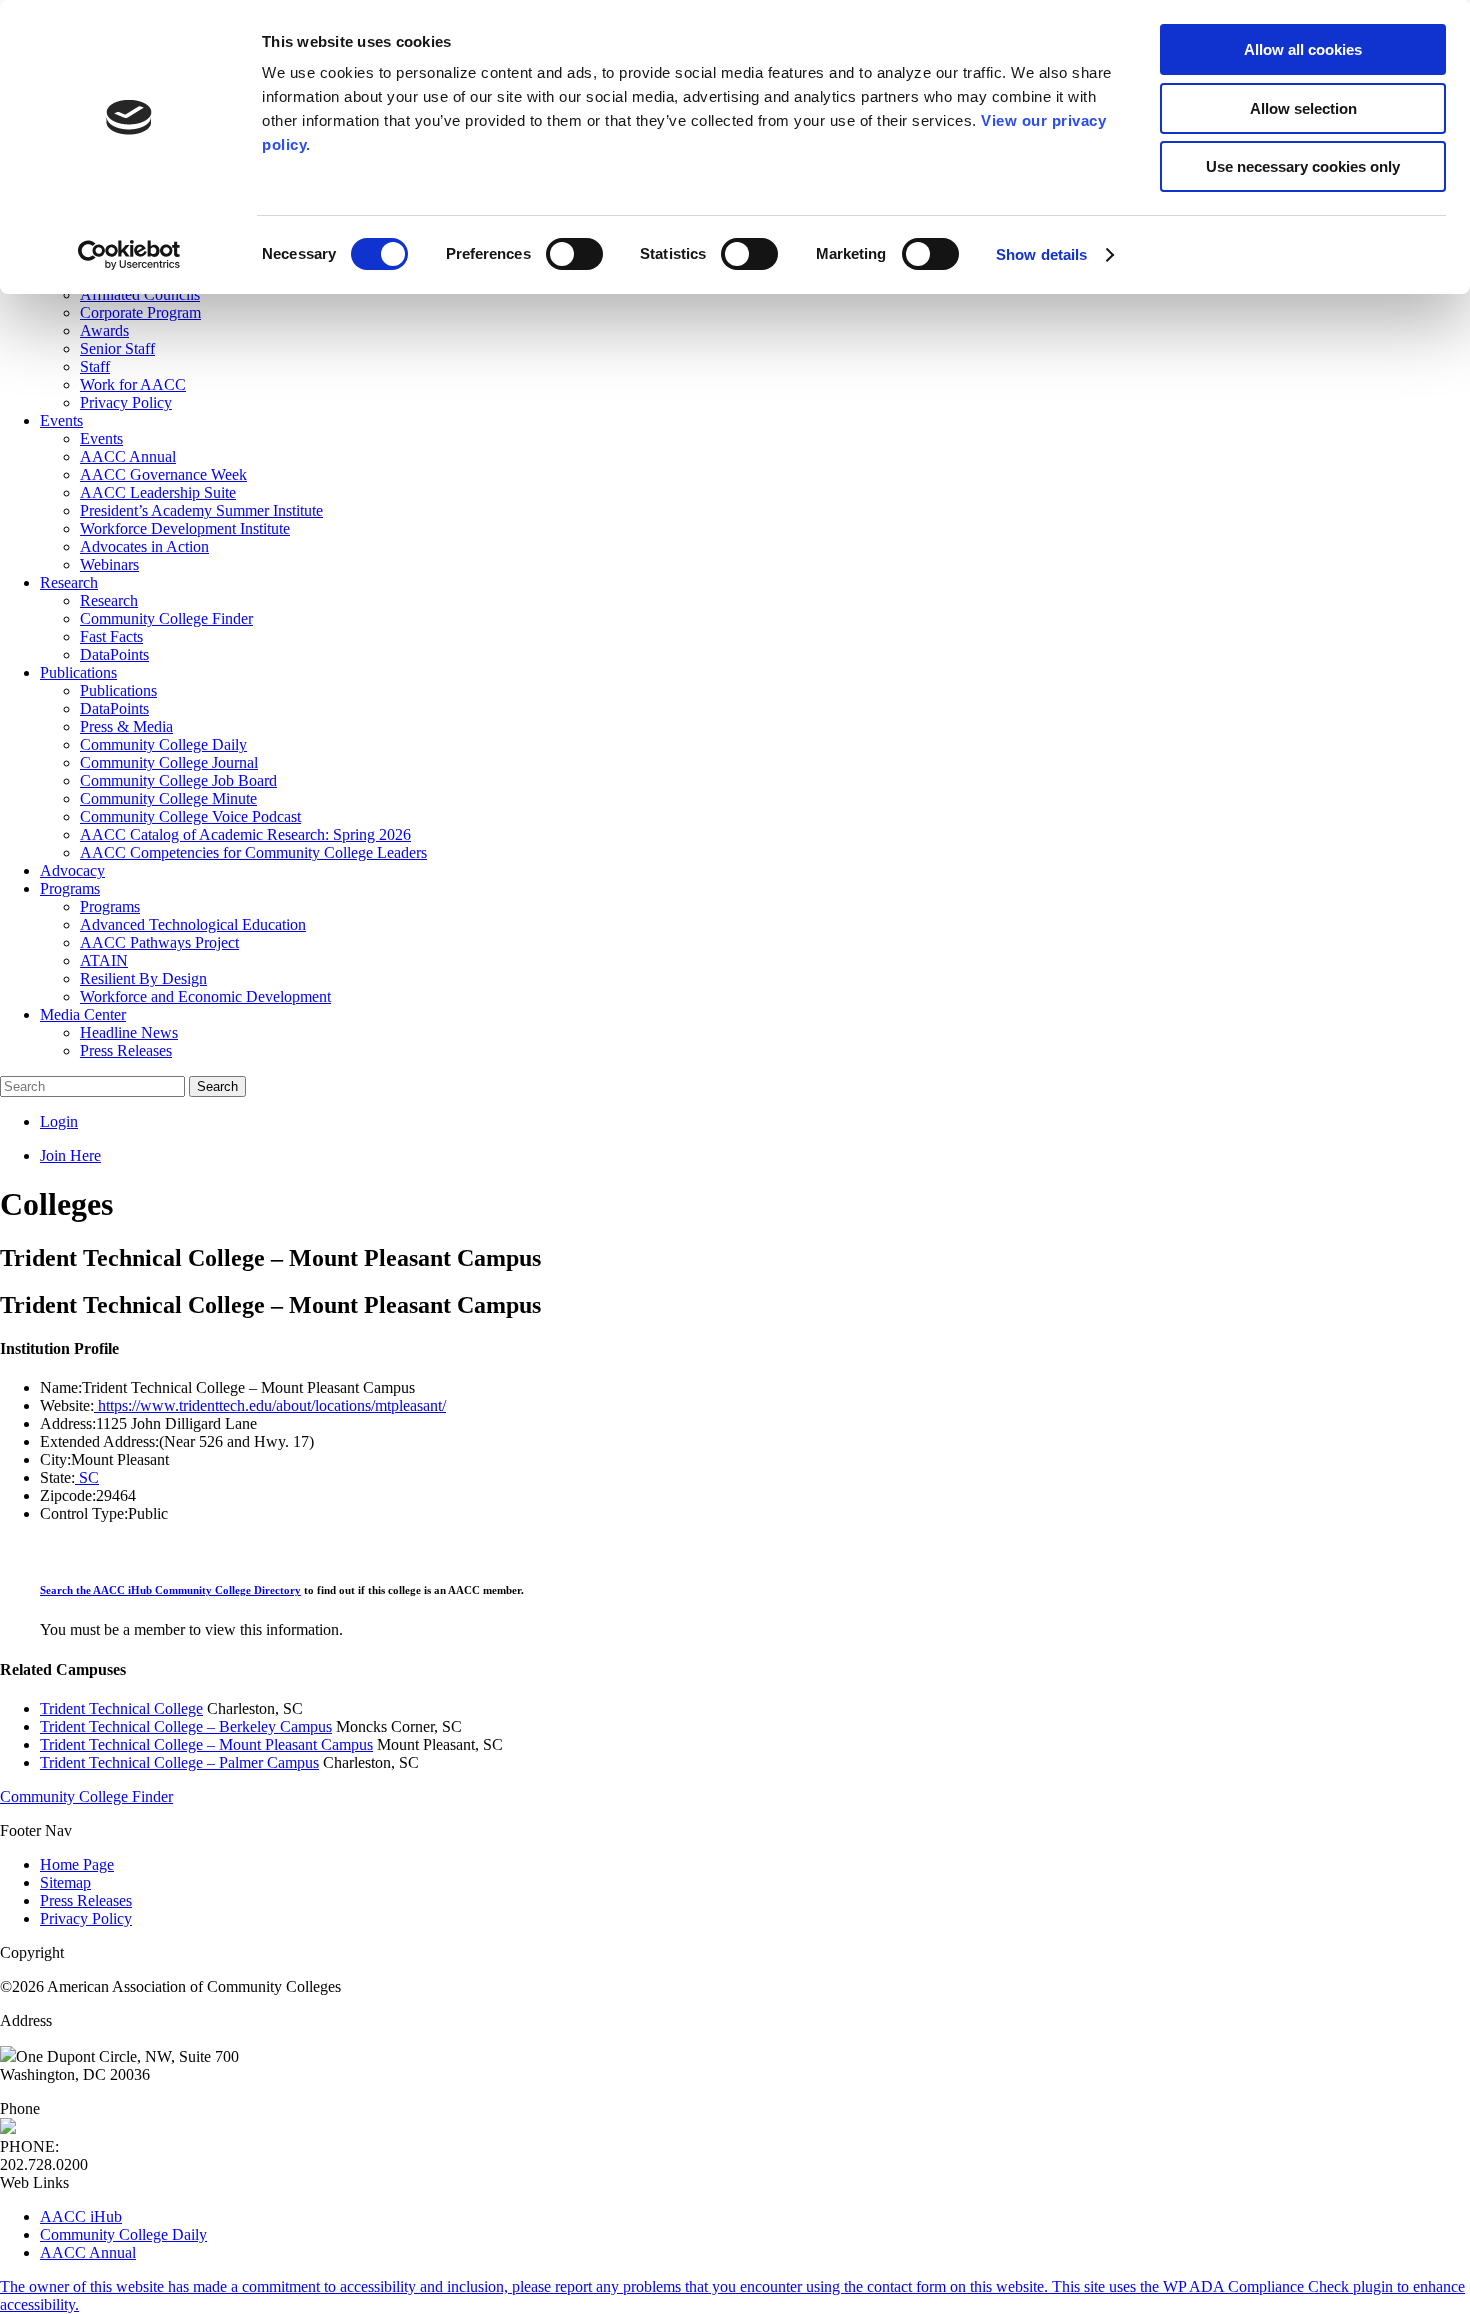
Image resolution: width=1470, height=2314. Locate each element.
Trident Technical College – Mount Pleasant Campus (206, 1744)
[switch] (574, 254)
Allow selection (1303, 108)
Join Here (70, 1155)
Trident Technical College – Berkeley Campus (186, 1726)
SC (87, 1477)
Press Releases (86, 1900)
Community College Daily (123, 2234)
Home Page (77, 1864)
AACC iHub (81, 2216)
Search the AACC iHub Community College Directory (170, 1590)
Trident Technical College (121, 1708)
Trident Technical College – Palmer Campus (179, 1762)
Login (59, 1121)
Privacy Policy (86, 1918)
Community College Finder (86, 1796)
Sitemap (65, 1882)
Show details (1041, 254)
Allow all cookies (1303, 49)
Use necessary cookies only (1303, 166)
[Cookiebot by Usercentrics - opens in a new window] (129, 255)
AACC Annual (88, 2252)
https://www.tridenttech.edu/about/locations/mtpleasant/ (270, 1405)
